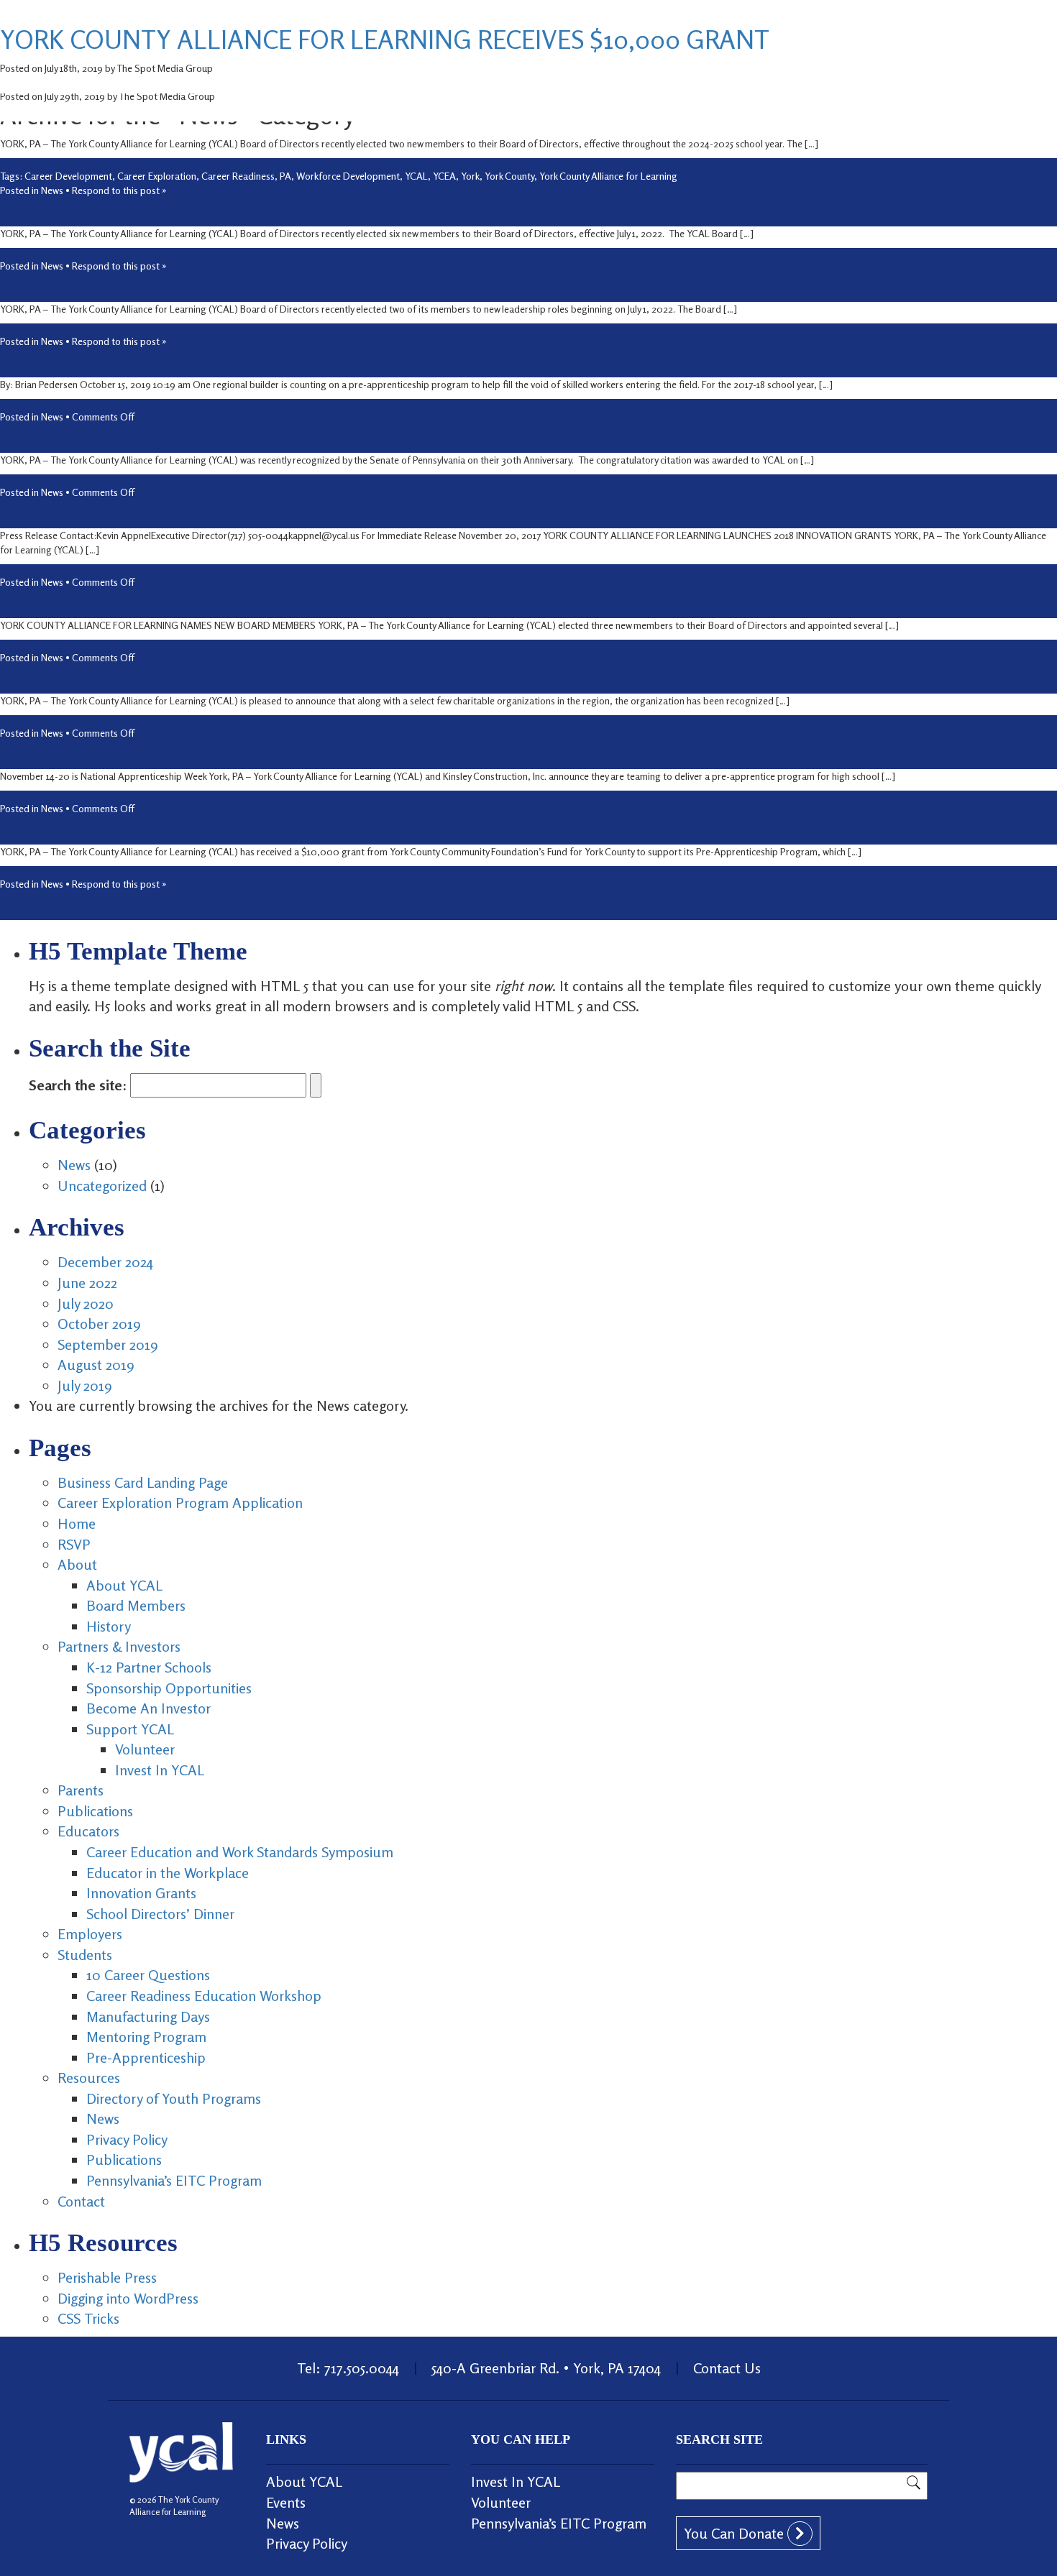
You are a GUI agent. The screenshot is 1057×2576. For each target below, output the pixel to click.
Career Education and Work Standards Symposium (240, 1852)
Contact (81, 2201)
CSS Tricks (88, 2318)
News (52, 190)
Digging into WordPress (128, 2298)
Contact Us (727, 2368)
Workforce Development (348, 176)
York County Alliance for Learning (608, 176)
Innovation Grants (141, 1893)
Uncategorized (102, 1186)
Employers (90, 1934)
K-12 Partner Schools (149, 1667)
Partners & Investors (119, 1646)
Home (77, 1523)
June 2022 (87, 1283)
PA (285, 176)
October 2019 (99, 1324)
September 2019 (108, 1344)
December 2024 (105, 1262)
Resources (89, 2078)
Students (85, 1955)
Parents (81, 1790)
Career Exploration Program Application (180, 1503)
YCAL (416, 176)
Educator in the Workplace (168, 1873)
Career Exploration (157, 176)
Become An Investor (148, 1708)
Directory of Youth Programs (174, 2098)
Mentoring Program (146, 2037)
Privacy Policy (127, 2139)
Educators (88, 1831)
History (109, 1626)
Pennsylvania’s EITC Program (174, 2180)
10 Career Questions (148, 1975)
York (470, 176)
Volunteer (145, 1749)
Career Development (68, 176)
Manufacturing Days (148, 2016)
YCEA (444, 176)
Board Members (136, 1605)
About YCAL (124, 1585)
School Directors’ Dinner (160, 1914)
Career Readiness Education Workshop (204, 1996)
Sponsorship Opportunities (169, 1688)
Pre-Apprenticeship (146, 2057)
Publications (95, 1811)
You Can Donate (736, 2533)
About (77, 1564)
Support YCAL (130, 1729)
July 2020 (86, 1303)
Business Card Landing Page (143, 1482)
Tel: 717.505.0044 (348, 2368)
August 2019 (96, 1365)
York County (509, 176)
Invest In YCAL (160, 1770)
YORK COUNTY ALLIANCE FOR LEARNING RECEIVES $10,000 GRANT (385, 39)
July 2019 (85, 1385)
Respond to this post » (119, 190)
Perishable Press (107, 2277)
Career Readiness (238, 176)
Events (286, 2502)
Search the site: (78, 1085)
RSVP (74, 1544)
